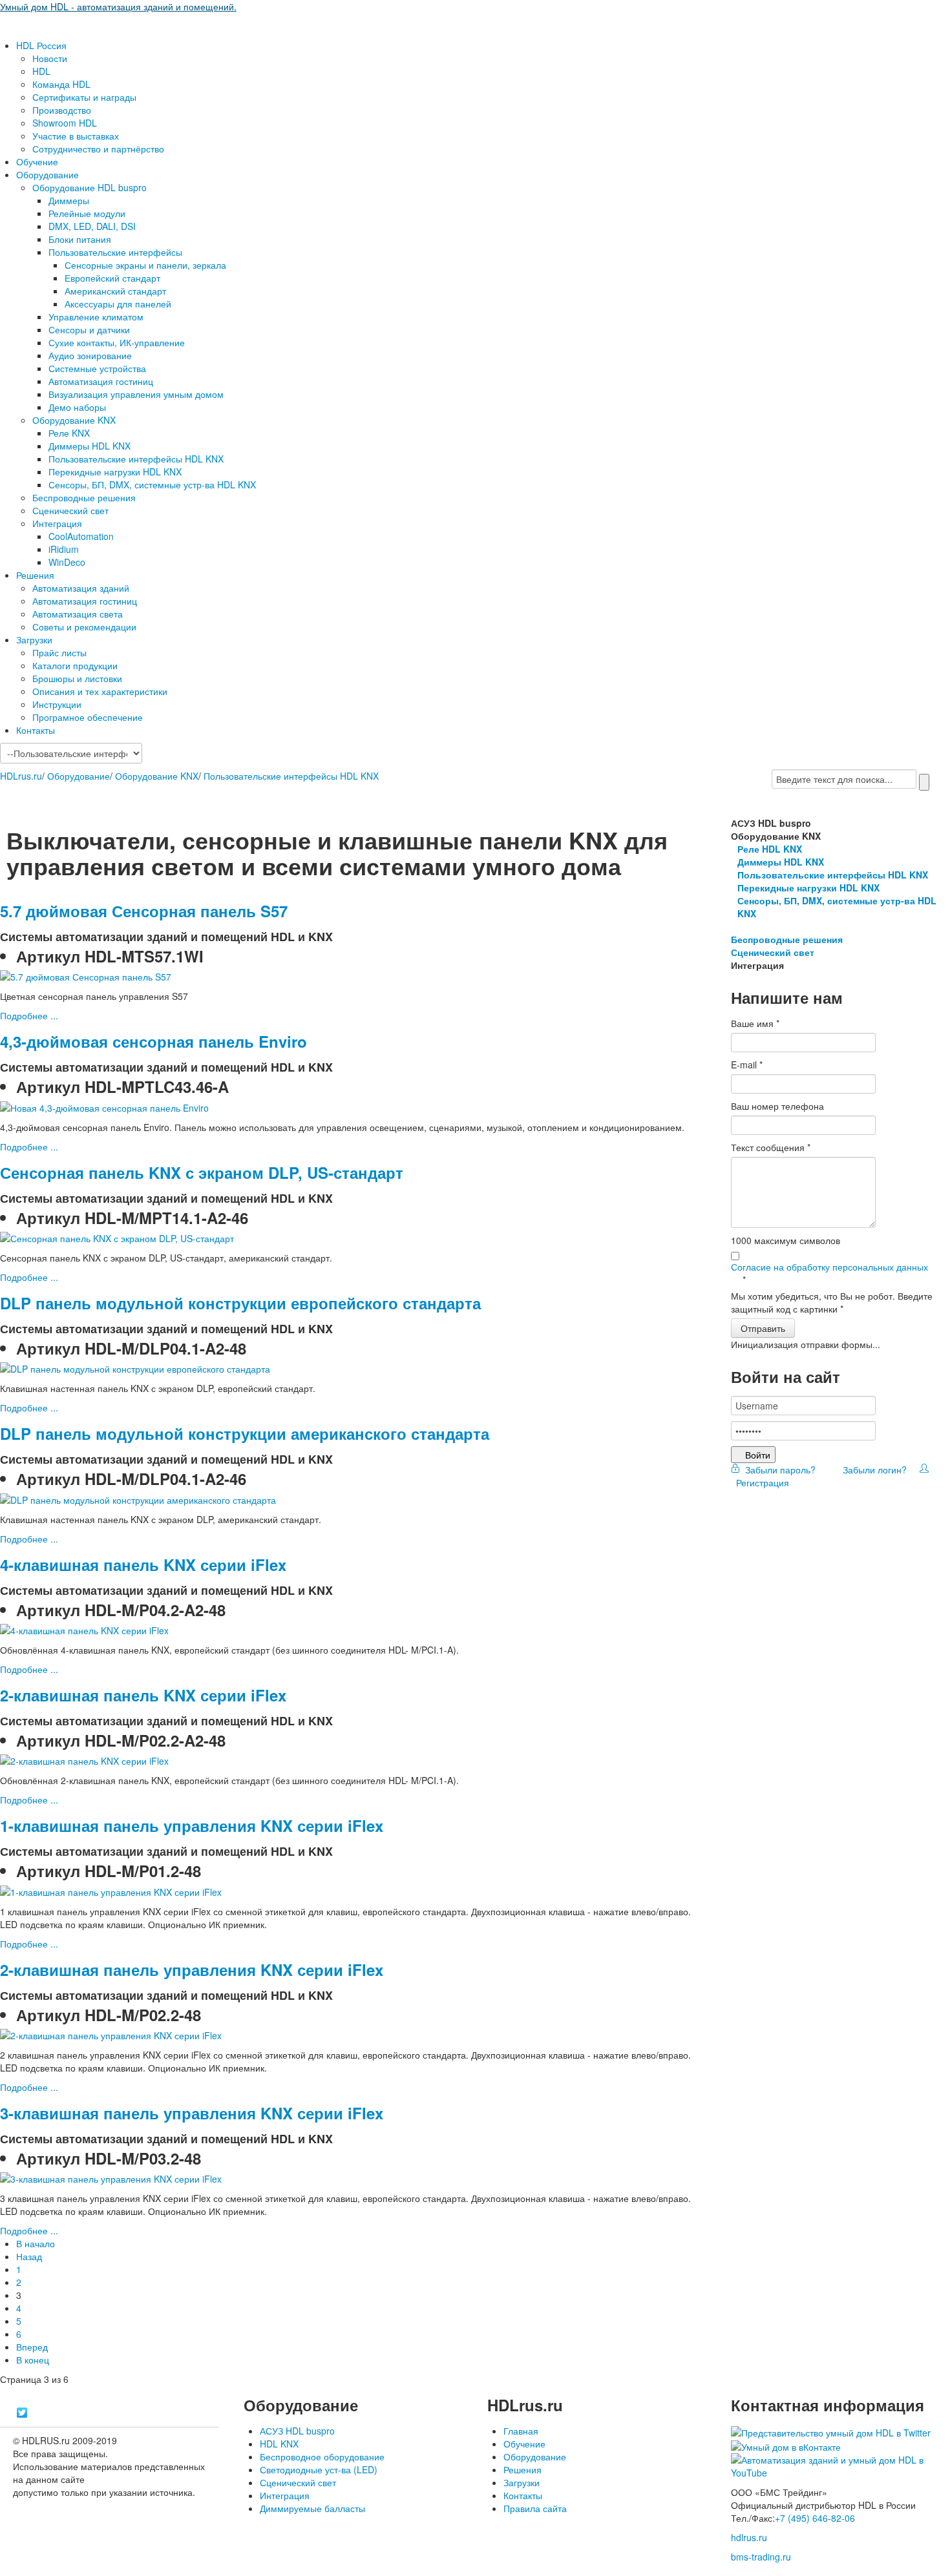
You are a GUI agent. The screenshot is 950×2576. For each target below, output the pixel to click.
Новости (50, 58)
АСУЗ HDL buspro (297, 2431)
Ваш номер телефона (777, 1106)
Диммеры (69, 200)
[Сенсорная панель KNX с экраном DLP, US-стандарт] (117, 1237)
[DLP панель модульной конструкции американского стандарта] (138, 1498)
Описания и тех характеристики (100, 691)
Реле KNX (69, 433)
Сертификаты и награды (84, 97)
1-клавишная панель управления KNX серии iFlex (192, 1825)
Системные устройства (97, 368)
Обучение (37, 161)
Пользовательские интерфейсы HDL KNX (136, 459)
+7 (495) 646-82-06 (815, 2518)
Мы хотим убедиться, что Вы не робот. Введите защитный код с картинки (832, 1302)
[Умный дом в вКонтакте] (786, 2446)
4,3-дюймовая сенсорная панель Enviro (153, 1041)
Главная (521, 2431)
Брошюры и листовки (77, 678)
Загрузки (34, 639)
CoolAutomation (81, 536)
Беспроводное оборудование (322, 2457)
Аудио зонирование (90, 355)
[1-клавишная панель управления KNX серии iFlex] (111, 1890)
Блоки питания (80, 239)
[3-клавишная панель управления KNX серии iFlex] (111, 2177)
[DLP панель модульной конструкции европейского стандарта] (135, 1367)
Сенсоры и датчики (89, 329)
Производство (62, 110)
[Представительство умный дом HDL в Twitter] (831, 2431)
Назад (29, 2256)
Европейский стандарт (112, 278)
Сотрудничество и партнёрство (98, 149)
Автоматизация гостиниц (101, 381)
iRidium (64, 549)
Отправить (763, 1328)
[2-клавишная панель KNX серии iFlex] (84, 1760)
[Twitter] (22, 2413)
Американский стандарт (115, 291)
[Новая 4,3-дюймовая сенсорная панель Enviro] (104, 1106)
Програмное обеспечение (88, 717)
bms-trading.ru (761, 2557)
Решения (35, 575)
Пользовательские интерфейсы (115, 252)
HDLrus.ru (21, 776)
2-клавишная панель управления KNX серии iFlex (192, 1969)
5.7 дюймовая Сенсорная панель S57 (144, 911)
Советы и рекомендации (84, 627)
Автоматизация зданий (81, 588)
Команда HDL (61, 84)
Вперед (32, 2347)
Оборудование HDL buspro (90, 187)
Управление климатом (96, 317)
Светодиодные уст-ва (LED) (319, 2469)
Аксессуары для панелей (118, 304)
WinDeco (67, 562)
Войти (758, 1455)
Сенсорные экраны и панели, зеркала (145, 265)
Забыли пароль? (779, 1470)
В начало (36, 2243)
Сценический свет (70, 510)
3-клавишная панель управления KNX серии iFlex (192, 2113)
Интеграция (57, 523)
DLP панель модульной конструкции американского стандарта (245, 1433)
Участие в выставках (76, 136)
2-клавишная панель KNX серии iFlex (143, 1695)
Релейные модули (87, 213)
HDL (41, 71)
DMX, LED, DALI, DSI (92, 226)
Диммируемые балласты (312, 2508)
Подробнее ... (29, 1015)
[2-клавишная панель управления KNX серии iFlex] (111, 2034)
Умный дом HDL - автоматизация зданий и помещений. (118, 6)
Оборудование (48, 174)
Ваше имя (755, 1023)
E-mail (747, 1065)
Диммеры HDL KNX (90, 446)
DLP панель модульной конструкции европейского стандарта (240, 1303)
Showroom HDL (65, 123)
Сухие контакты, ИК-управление (117, 342)
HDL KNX (279, 2444)
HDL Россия (41, 45)
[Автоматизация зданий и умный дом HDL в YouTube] (840, 2465)
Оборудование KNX (74, 420)
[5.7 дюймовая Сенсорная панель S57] (86, 975)
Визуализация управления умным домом (136, 394)
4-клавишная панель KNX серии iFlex (143, 1564)
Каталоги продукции (75, 665)
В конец (33, 2360)
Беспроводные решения (84, 497)
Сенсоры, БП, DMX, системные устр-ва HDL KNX (152, 484)
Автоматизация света (78, 614)
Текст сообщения (771, 1147)
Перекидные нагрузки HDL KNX (115, 472)
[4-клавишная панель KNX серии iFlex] (84, 1629)
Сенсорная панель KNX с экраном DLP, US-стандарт (202, 1172)
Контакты (36, 730)
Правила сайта (535, 2508)
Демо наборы (77, 407)
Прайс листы (59, 652)
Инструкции (57, 704)
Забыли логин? (873, 1470)
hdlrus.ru (749, 2537)
